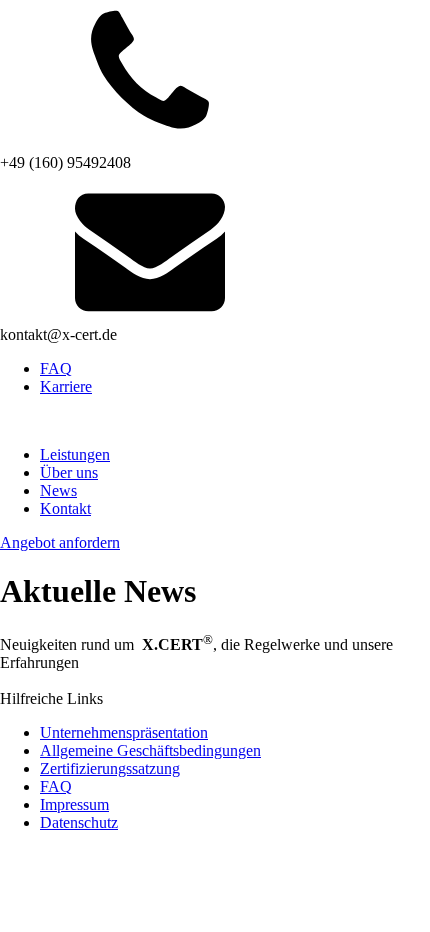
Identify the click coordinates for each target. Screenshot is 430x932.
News (58, 490)
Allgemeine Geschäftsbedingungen (150, 750)
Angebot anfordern (60, 542)
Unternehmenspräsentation (124, 732)
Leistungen (75, 454)
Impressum (74, 804)
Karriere (66, 386)
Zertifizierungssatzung (110, 768)
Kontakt (65, 508)
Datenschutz (79, 822)
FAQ (56, 368)
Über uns (69, 472)
